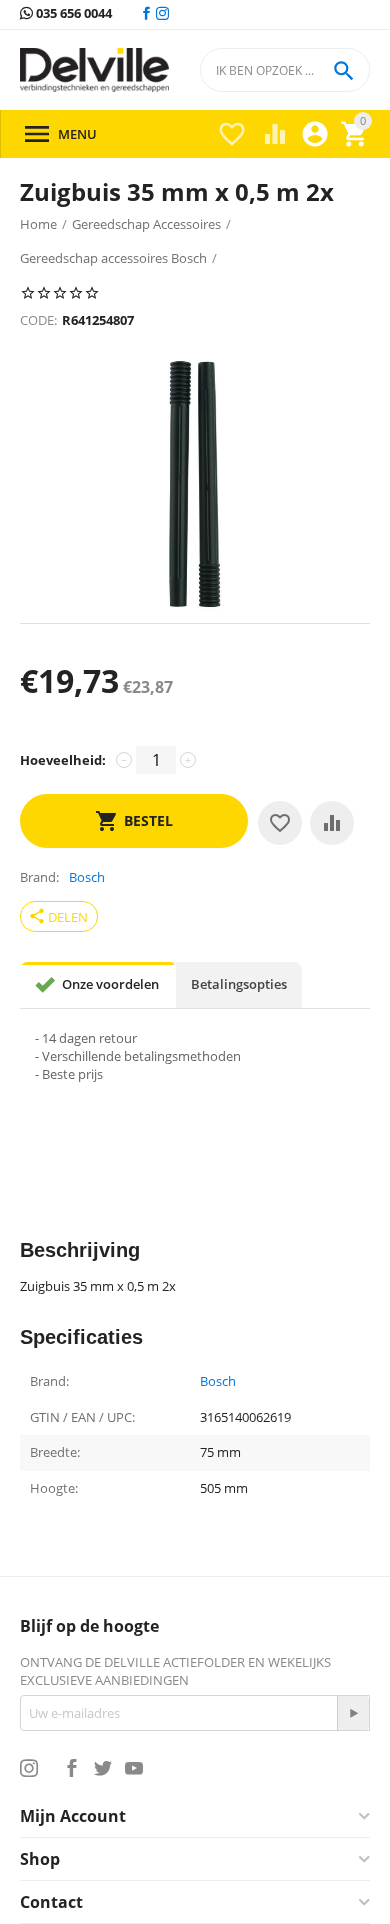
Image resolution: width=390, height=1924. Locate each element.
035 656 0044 (72, 14)
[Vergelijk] (332, 823)
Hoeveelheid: (63, 760)
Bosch (218, 1382)
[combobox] (285, 70)
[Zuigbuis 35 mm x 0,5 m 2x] (195, 484)
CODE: (38, 320)
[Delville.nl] (94, 70)
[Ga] (353, 1713)
